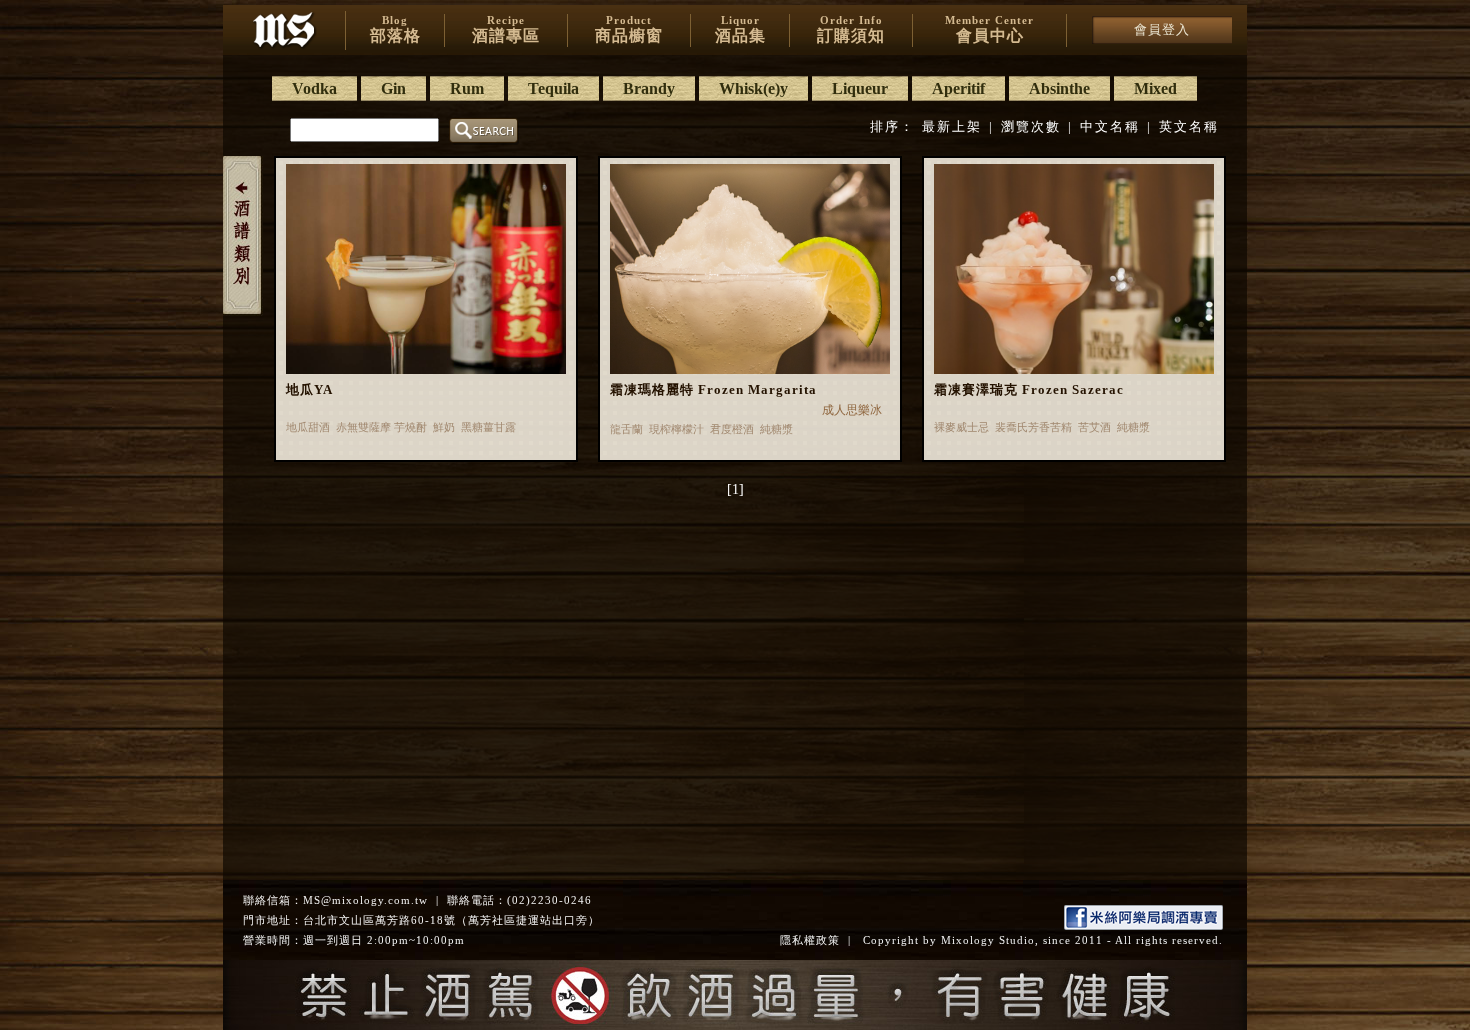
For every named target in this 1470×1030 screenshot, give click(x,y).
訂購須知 (851, 29)
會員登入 (1162, 29)
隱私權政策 (810, 940)
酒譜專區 (506, 29)
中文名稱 (1110, 126)
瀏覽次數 (1031, 126)
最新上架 (952, 126)
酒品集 (740, 29)
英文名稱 (1189, 126)
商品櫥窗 (629, 29)
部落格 (395, 29)
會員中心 (989, 29)
